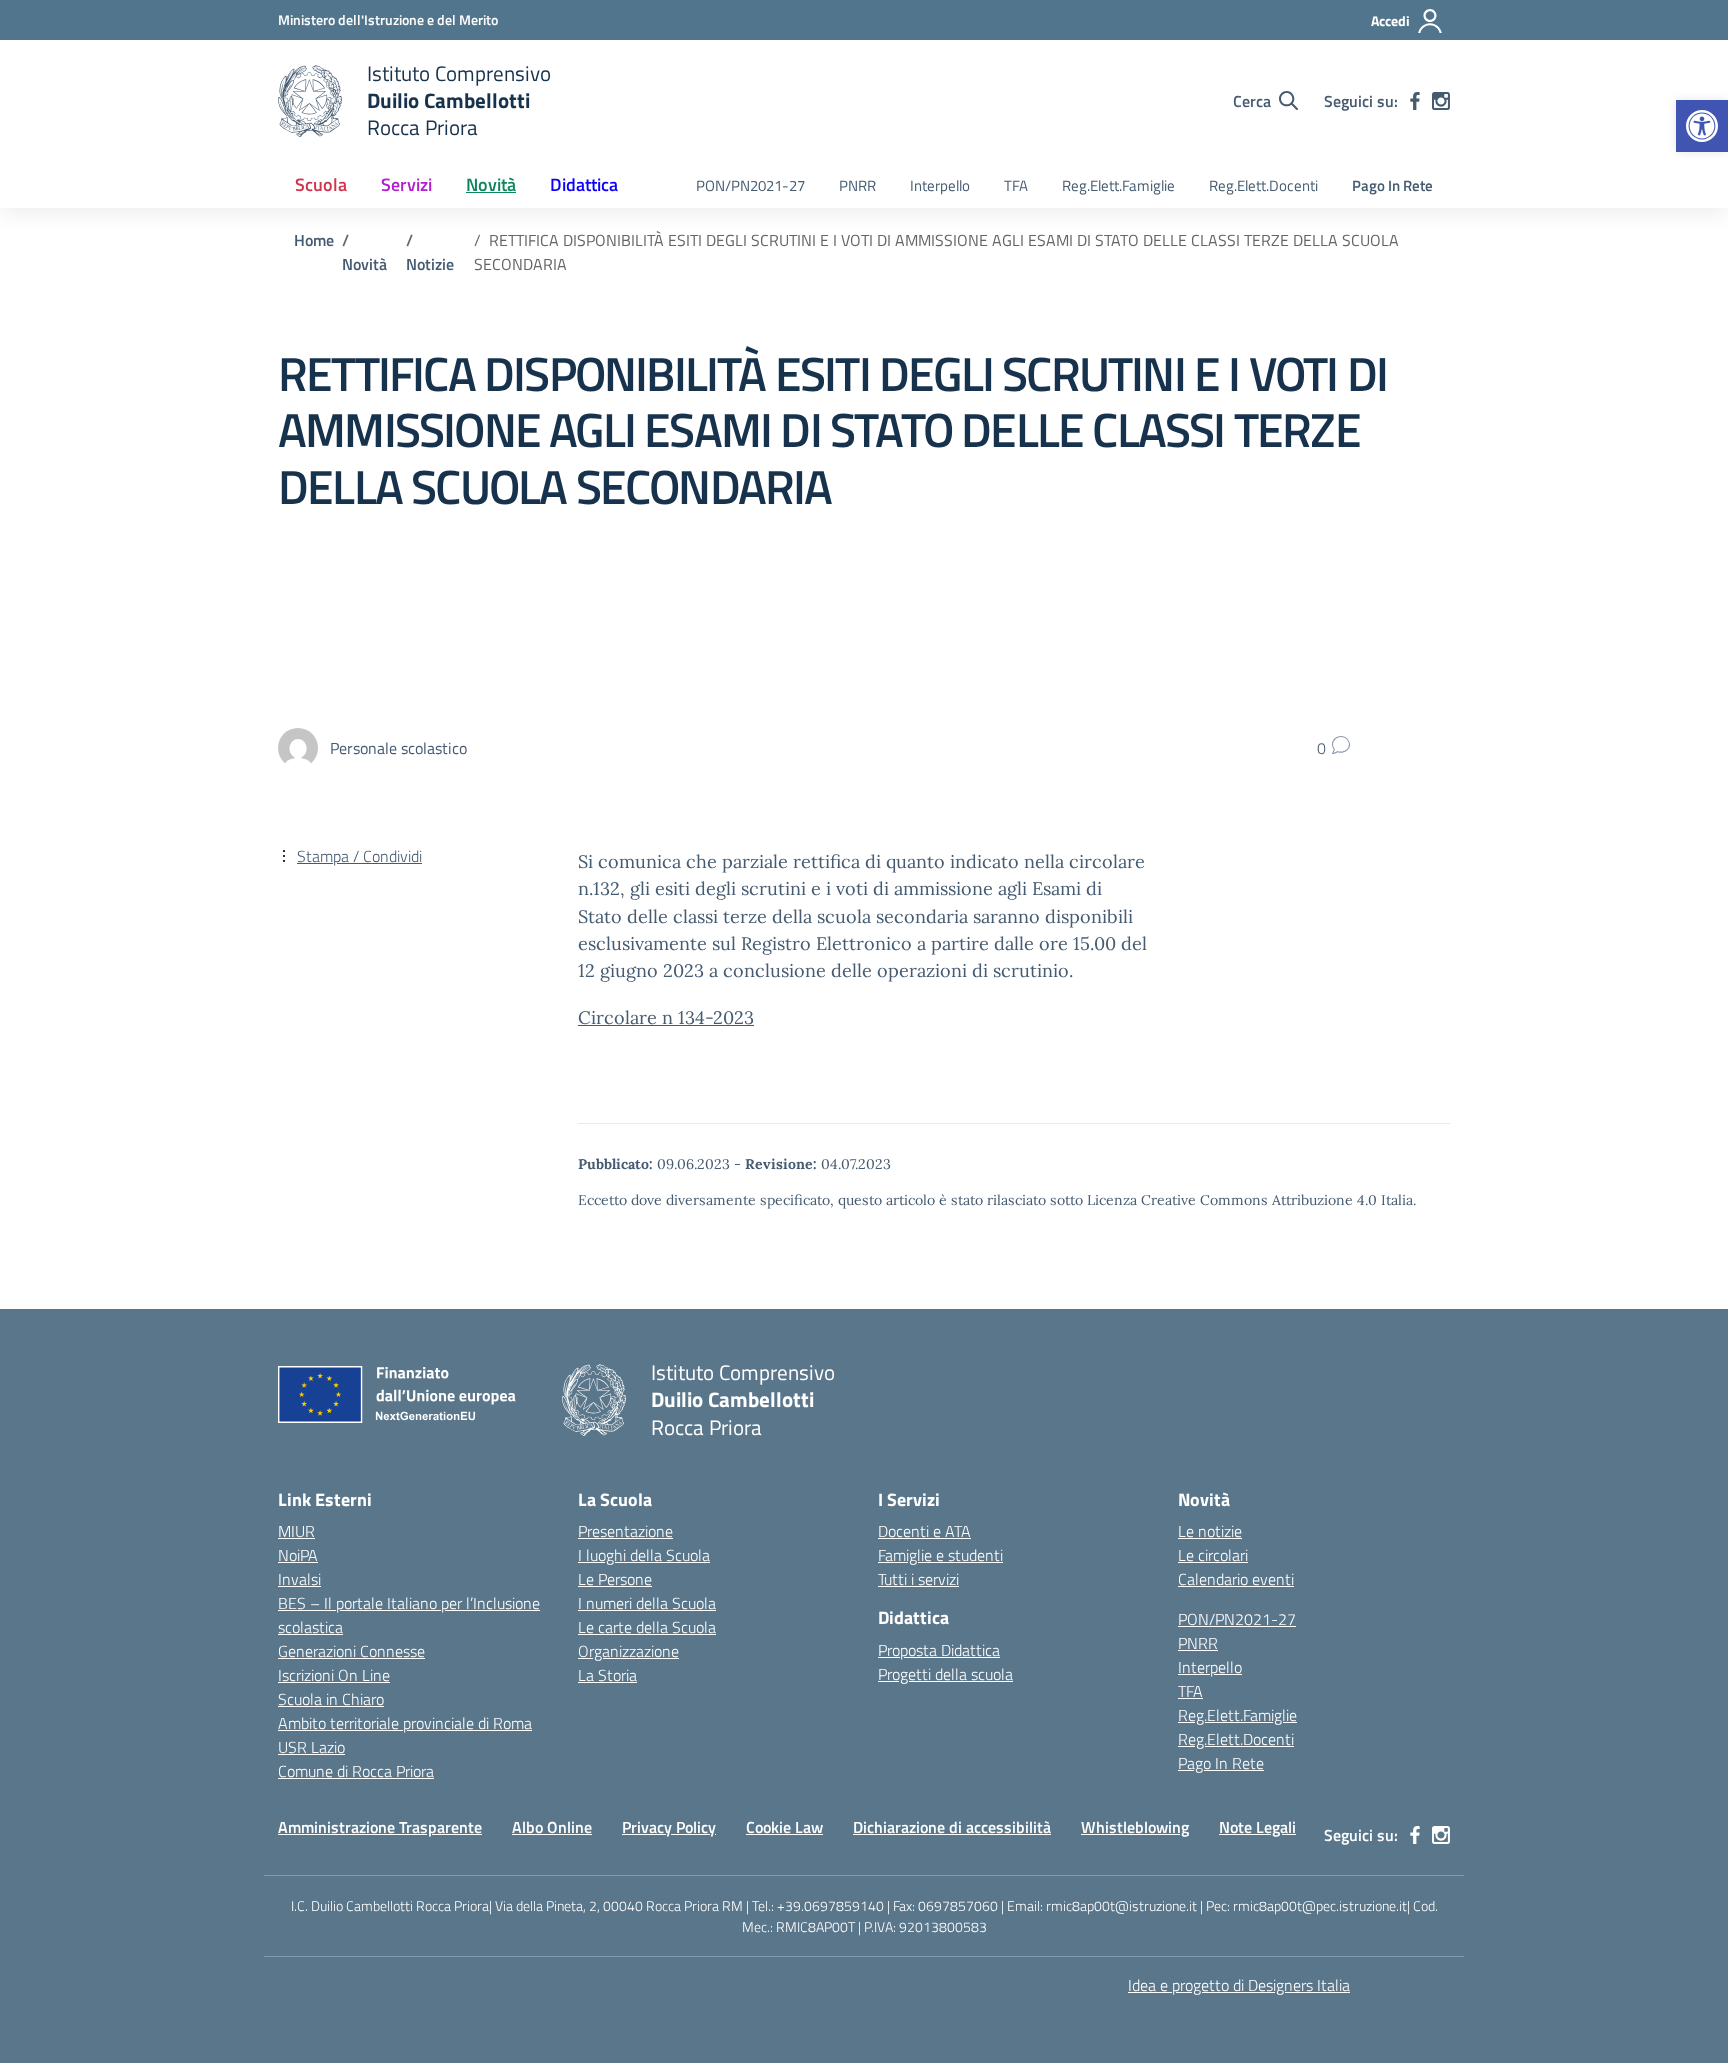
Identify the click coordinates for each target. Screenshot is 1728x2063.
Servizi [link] (406, 184)
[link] (1702, 126)
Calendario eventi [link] (1236, 1579)
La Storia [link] (607, 1675)
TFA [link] (1016, 185)
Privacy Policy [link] (669, 1827)
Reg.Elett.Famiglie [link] (1118, 185)
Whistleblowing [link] (1135, 1827)
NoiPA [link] (298, 1555)
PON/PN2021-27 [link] (750, 185)
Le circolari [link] (1213, 1555)
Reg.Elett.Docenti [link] (1263, 185)
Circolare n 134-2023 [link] (666, 1017)
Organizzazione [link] (628, 1651)
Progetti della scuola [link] (945, 1674)
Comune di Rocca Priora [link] (356, 1771)
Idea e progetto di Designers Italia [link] (1239, 1985)
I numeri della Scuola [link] (647, 1603)
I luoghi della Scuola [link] (644, 1555)
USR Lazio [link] (311, 1747)
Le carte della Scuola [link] (647, 1627)
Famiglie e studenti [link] (940, 1555)
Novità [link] (491, 184)
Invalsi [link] (299, 1579)
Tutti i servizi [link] (918, 1579)
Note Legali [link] (1257, 1827)
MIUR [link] (296, 1531)
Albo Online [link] (552, 1827)
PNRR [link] (857, 185)
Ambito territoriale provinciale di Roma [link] (405, 1723)
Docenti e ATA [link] (924, 1531)
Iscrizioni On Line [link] (334, 1675)
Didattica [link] (584, 184)
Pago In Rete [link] (1392, 185)
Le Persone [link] (615, 1579)
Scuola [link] (321, 184)
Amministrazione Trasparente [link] (380, 1827)
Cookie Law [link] (784, 1827)
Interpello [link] (940, 185)
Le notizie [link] (1210, 1531)
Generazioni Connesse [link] (351, 1651)
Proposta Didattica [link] (939, 1650)
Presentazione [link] (625, 1531)
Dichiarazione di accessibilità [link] (952, 1827)
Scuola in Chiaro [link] (331, 1699)
